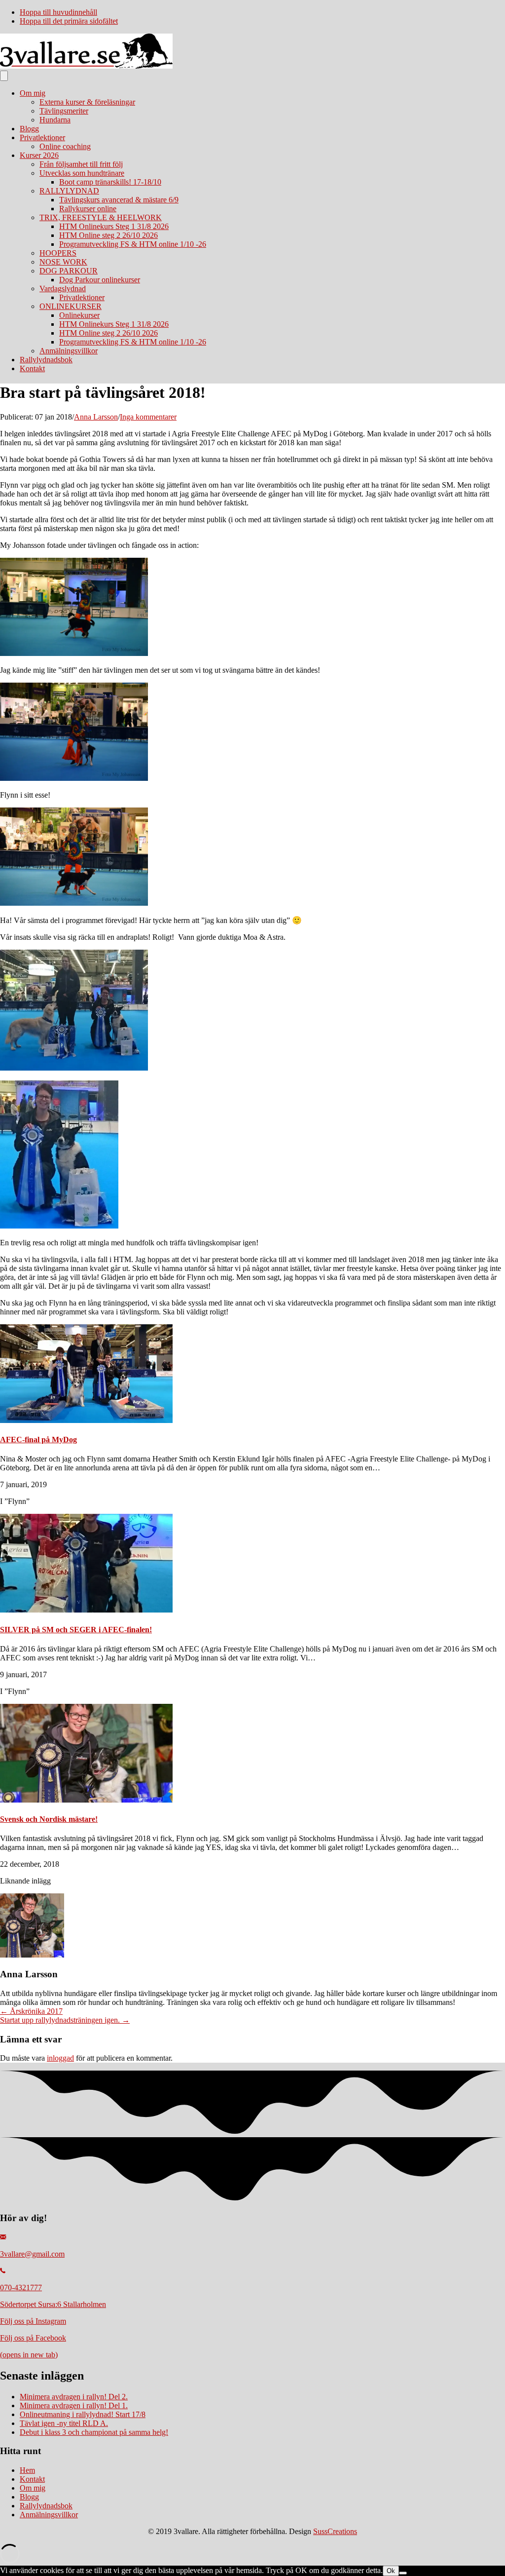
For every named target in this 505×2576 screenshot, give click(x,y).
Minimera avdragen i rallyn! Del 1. (74, 2405)
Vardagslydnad (63, 288)
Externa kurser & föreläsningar (87, 102)
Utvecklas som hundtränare (82, 173)
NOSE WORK (63, 262)
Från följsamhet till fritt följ (81, 164)
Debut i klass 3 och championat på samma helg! (94, 2432)
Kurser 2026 (39, 155)
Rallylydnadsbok (46, 360)
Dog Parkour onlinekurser (100, 280)
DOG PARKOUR (69, 271)
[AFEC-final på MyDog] (86, 1420)
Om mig (33, 93)
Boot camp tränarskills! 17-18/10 (110, 182)
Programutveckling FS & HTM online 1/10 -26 (133, 244)
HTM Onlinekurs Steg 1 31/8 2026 (114, 226)
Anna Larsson (96, 417)
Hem (27, 2470)
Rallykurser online (88, 209)
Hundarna (55, 120)
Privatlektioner (42, 137)
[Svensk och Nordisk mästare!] (86, 1800)
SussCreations (335, 2531)
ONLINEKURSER (71, 306)
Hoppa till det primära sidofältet (69, 21)
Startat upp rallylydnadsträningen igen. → (65, 2020)
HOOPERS (58, 253)
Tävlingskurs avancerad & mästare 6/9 (119, 200)
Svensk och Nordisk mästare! (49, 1819)
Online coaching (65, 146)
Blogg (29, 129)
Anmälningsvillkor (69, 351)
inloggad (60, 2058)
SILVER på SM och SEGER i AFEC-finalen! (76, 1630)
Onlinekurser (79, 315)
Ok (391, 2571)
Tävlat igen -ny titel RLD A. (64, 2423)
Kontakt (32, 368)
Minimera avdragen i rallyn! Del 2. (74, 2397)
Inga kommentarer (148, 417)
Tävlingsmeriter (64, 111)
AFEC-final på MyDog (38, 1440)
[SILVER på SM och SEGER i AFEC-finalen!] (86, 1610)
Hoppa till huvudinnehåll (58, 12)
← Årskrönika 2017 (31, 2011)
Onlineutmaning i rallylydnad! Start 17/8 (83, 2414)
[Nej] (403, 2573)
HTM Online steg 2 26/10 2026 (108, 235)
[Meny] (4, 76)
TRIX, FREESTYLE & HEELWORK (101, 217)
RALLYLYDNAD (69, 191)
